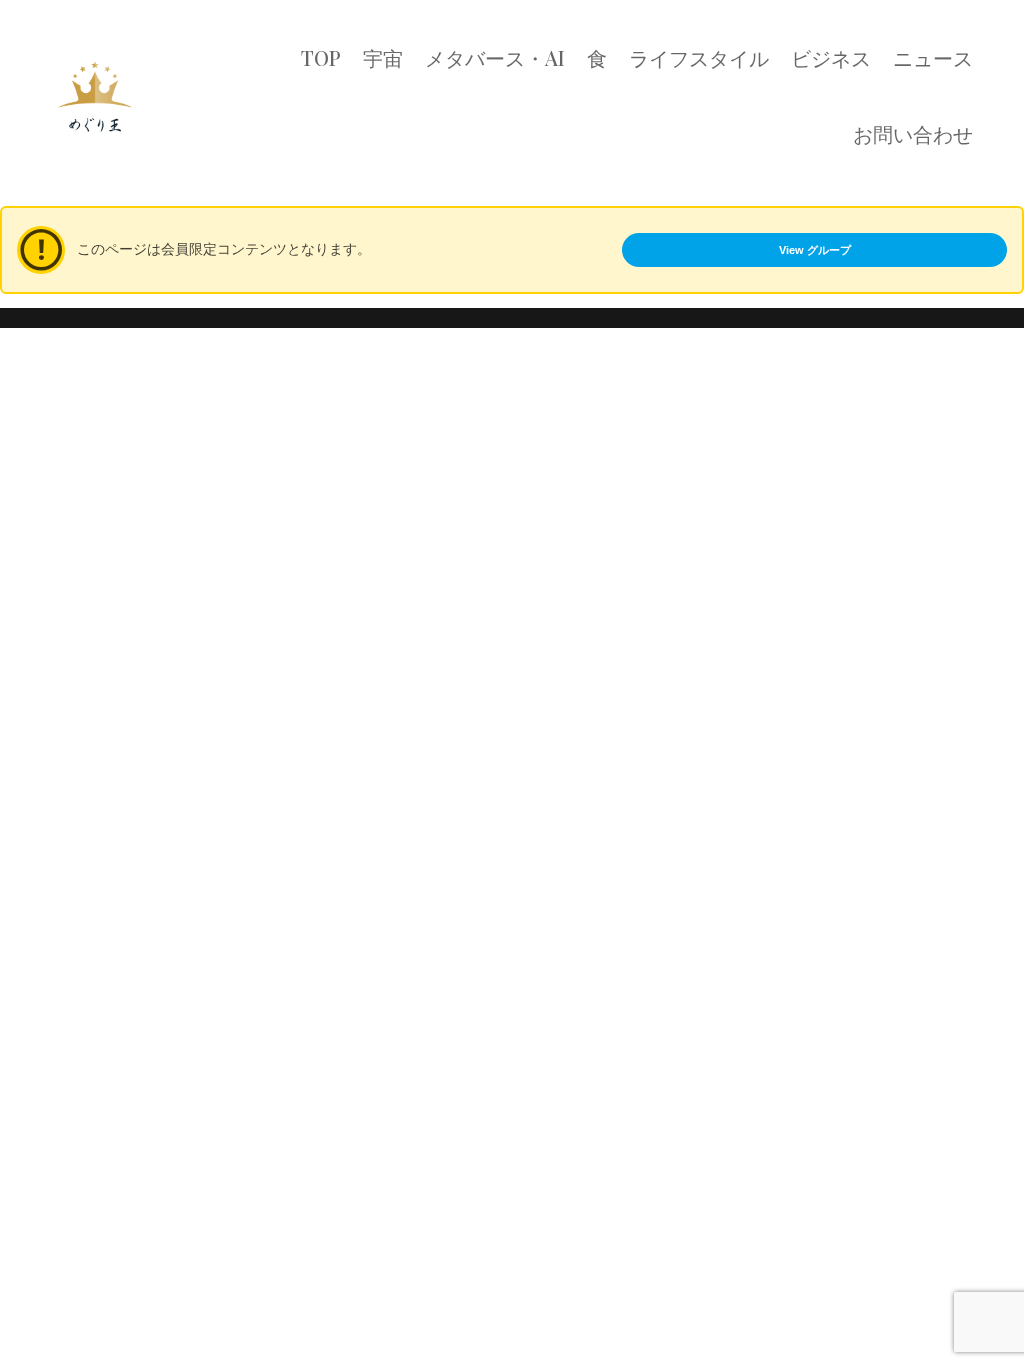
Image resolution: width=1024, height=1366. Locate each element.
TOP (321, 57)
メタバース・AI (495, 57)
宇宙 (383, 57)
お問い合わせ (913, 133)
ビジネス (831, 57)
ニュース (933, 57)
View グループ (815, 250)
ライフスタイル (699, 57)
